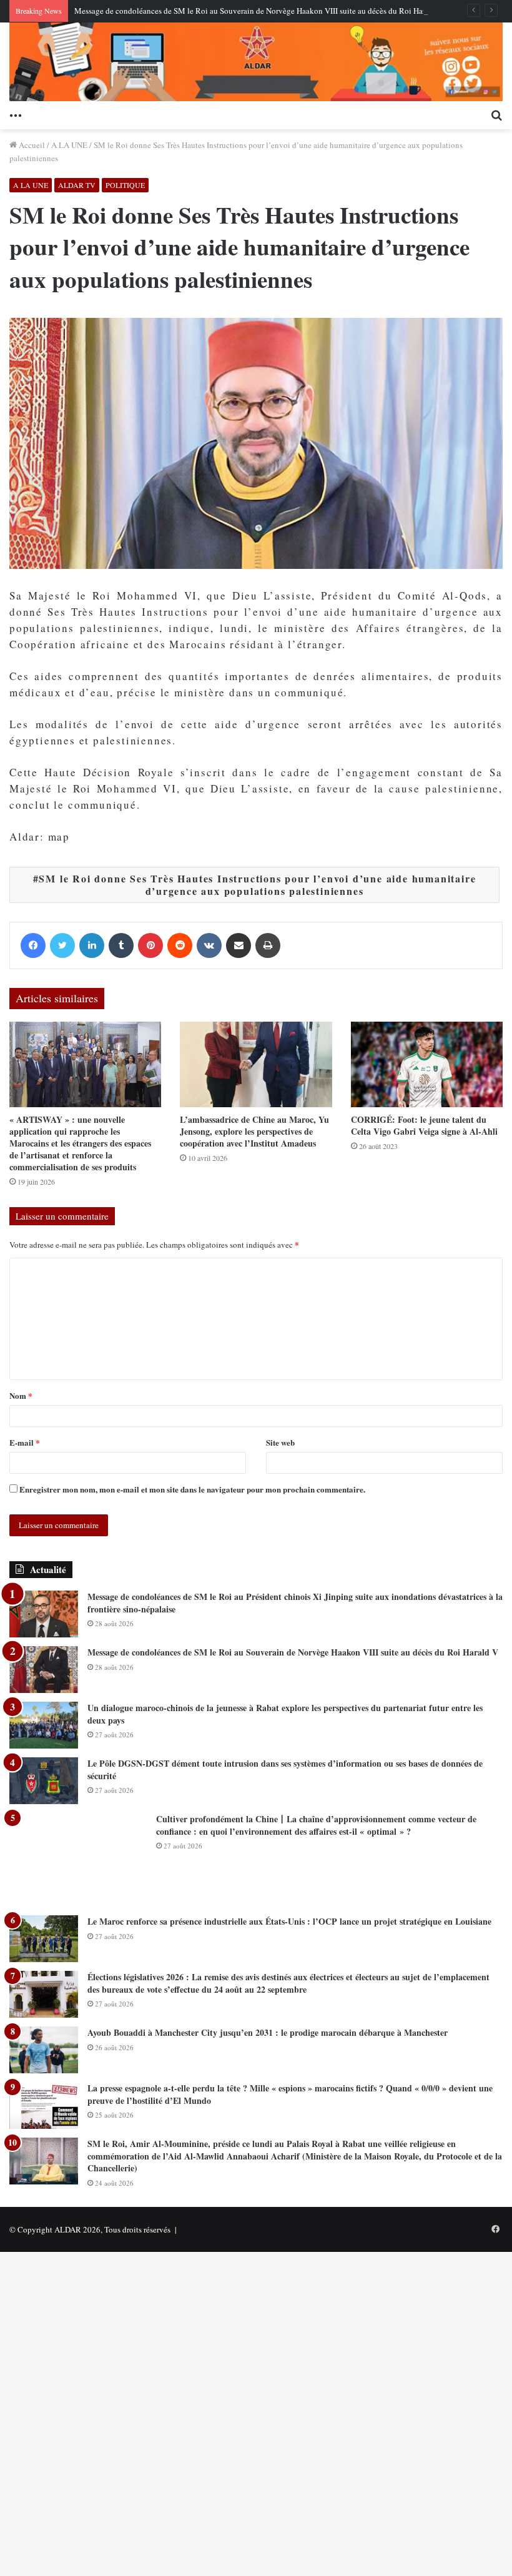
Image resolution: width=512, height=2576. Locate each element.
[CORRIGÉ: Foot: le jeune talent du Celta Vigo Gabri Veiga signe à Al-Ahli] (427, 1064)
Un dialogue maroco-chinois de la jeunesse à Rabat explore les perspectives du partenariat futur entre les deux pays (285, 1714)
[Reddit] (180, 945)
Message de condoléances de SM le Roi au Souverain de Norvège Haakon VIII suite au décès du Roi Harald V (259, 11)
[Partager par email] (239, 945)
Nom (21, 1395)
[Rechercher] (496, 114)
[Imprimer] (268, 945)
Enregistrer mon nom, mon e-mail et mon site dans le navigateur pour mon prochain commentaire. (192, 1489)
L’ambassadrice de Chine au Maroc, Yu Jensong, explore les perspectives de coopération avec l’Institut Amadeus (254, 1131)
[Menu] (16, 114)
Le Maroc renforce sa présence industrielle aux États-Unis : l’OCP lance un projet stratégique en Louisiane (289, 1921)
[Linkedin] (92, 945)
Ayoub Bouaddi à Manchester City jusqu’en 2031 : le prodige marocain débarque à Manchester (268, 2032)
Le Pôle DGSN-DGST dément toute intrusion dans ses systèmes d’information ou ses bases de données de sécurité (285, 1769)
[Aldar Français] (256, 62)
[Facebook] (33, 945)
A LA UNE (69, 145)
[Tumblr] (121, 945)
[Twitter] (62, 945)
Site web (280, 1442)
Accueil (31, 145)
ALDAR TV (77, 185)
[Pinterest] (150, 945)
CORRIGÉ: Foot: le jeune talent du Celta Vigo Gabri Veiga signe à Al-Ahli (424, 1125)
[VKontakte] (209, 945)
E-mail (25, 1442)
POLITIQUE (125, 185)
